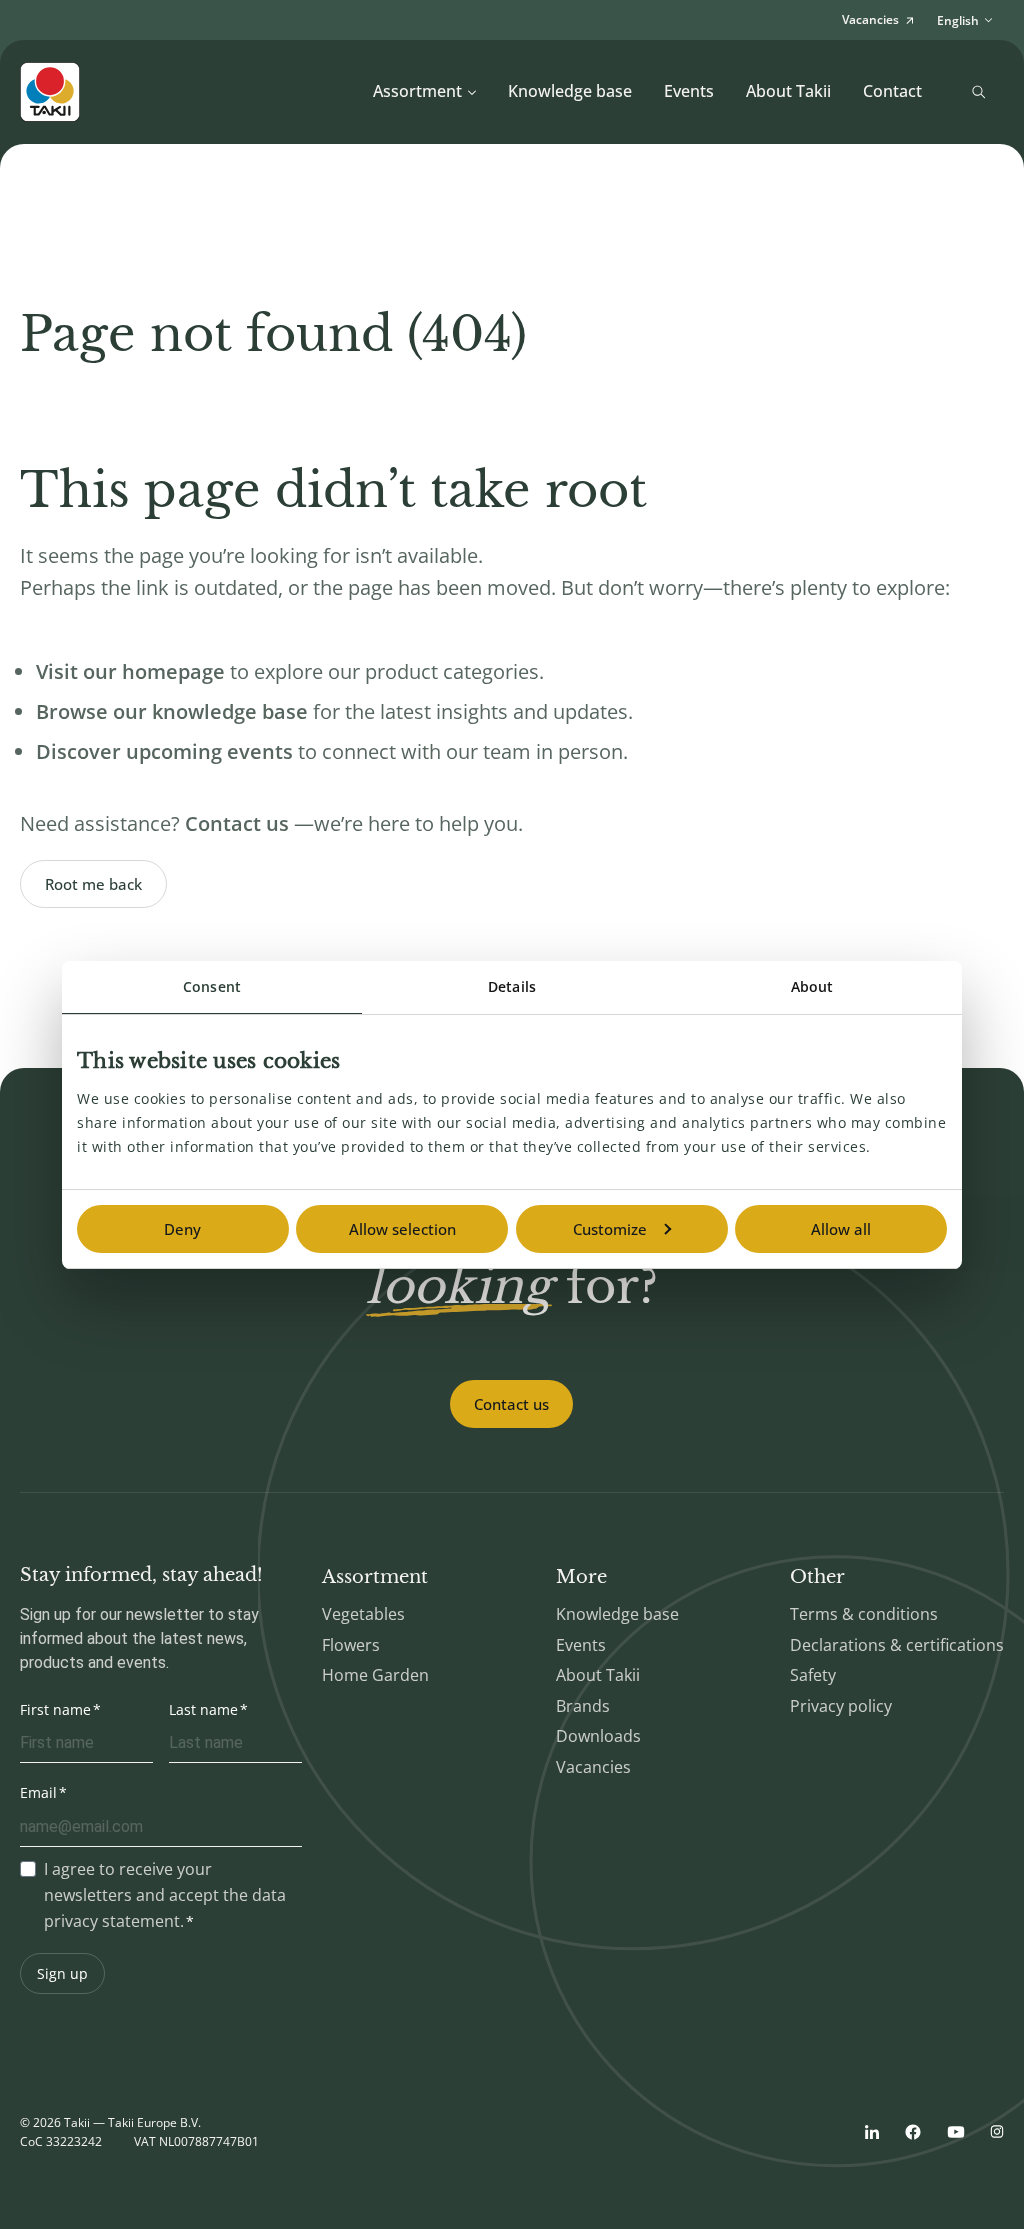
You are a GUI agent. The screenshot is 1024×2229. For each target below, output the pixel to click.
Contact (892, 91)
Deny (182, 1229)
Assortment (417, 91)
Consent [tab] (212, 986)
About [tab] (812, 986)
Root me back (93, 884)
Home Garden (375, 1675)
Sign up (62, 1973)
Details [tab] (512, 986)
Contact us (511, 1404)
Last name (203, 1709)
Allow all (841, 1229)
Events (689, 91)
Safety (813, 1675)
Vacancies (593, 1767)
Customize (610, 1229)
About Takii (788, 91)
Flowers (351, 1645)
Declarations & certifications (897, 1645)
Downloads (598, 1736)
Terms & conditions (864, 1614)
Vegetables (363, 1614)
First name (55, 1709)
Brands (583, 1706)
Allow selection (402, 1229)
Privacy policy (841, 1706)
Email (38, 1792)
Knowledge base (570, 91)
